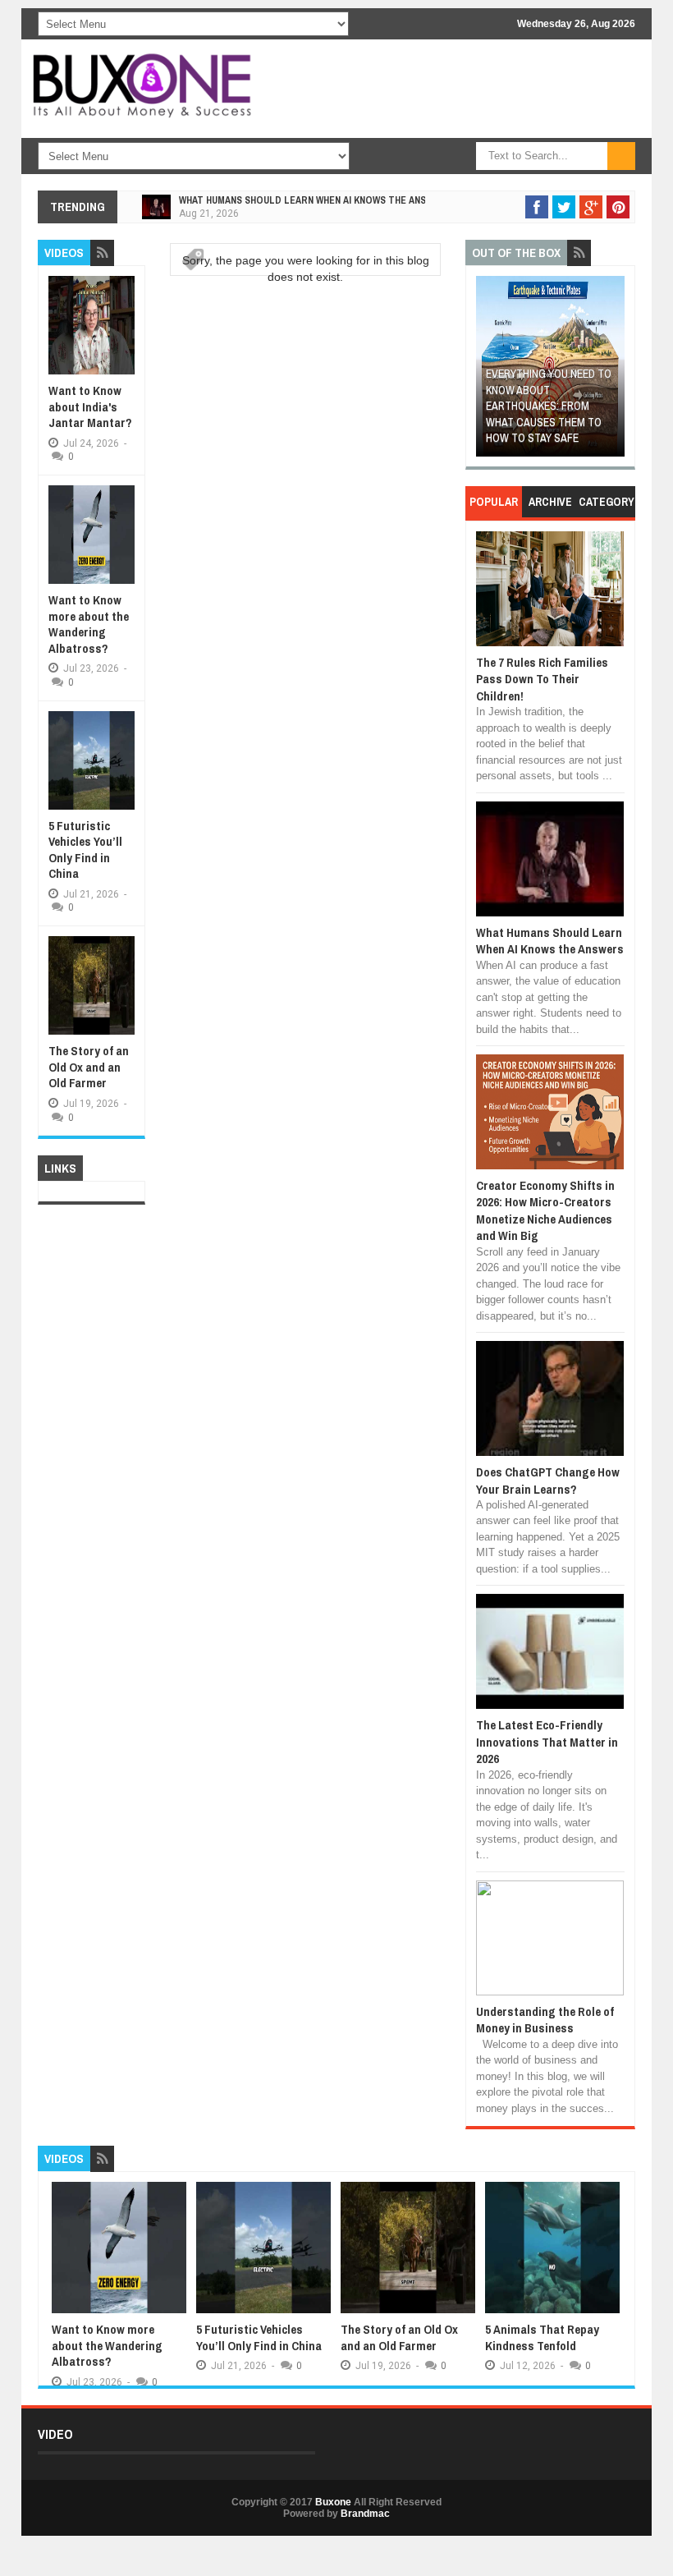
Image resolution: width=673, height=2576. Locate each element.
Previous (488, 372)
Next (613, 372)
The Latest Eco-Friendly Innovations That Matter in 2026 (547, 1742)
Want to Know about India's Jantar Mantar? (90, 406)
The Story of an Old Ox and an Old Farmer (89, 1067)
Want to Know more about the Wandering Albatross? (89, 624)
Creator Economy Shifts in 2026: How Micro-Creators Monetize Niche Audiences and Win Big (545, 1210)
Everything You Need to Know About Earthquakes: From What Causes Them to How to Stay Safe (549, 406)
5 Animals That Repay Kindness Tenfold (542, 2337)
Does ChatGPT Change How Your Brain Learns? (548, 1480)
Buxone (333, 2502)
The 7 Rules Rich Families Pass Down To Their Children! (542, 679)
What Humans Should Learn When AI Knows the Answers (315, 200)
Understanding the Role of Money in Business (545, 2020)
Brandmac (365, 2514)
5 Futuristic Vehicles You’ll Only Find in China (85, 850)
